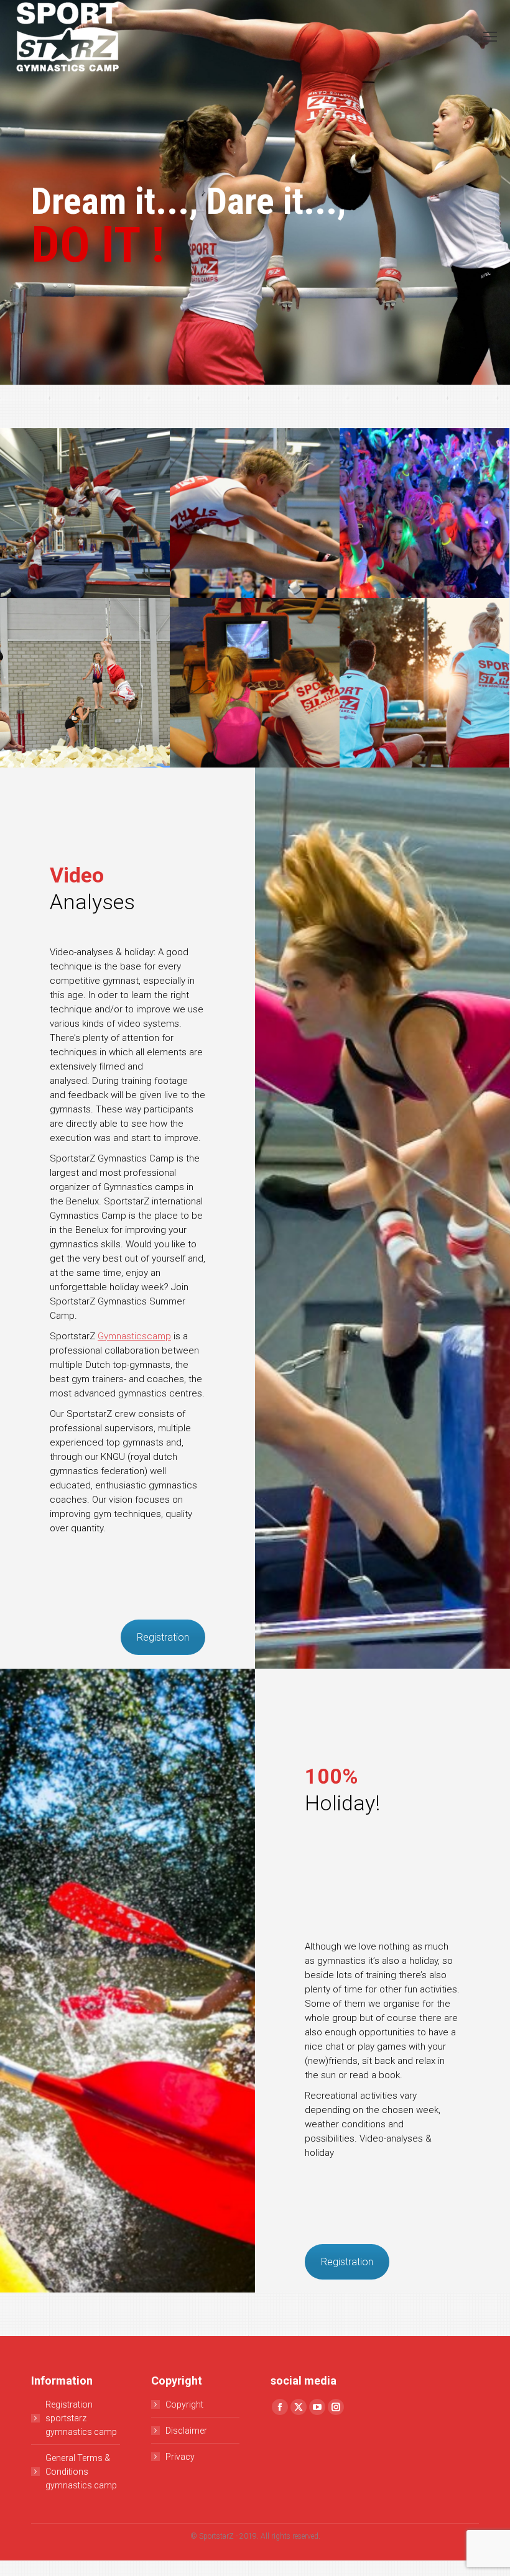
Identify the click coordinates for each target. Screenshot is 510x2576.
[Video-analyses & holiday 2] (255, 683)
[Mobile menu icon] (490, 37)
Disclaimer (186, 2431)
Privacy (180, 2457)
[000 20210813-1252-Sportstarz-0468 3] (85, 683)
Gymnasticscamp (134, 1336)
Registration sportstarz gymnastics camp (81, 2418)
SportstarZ (216, 2536)
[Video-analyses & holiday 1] (85, 513)
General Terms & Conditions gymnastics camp (81, 2472)
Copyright (184, 2404)
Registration (163, 1637)
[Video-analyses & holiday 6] (424, 683)
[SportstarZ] (255, 513)
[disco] (424, 513)
